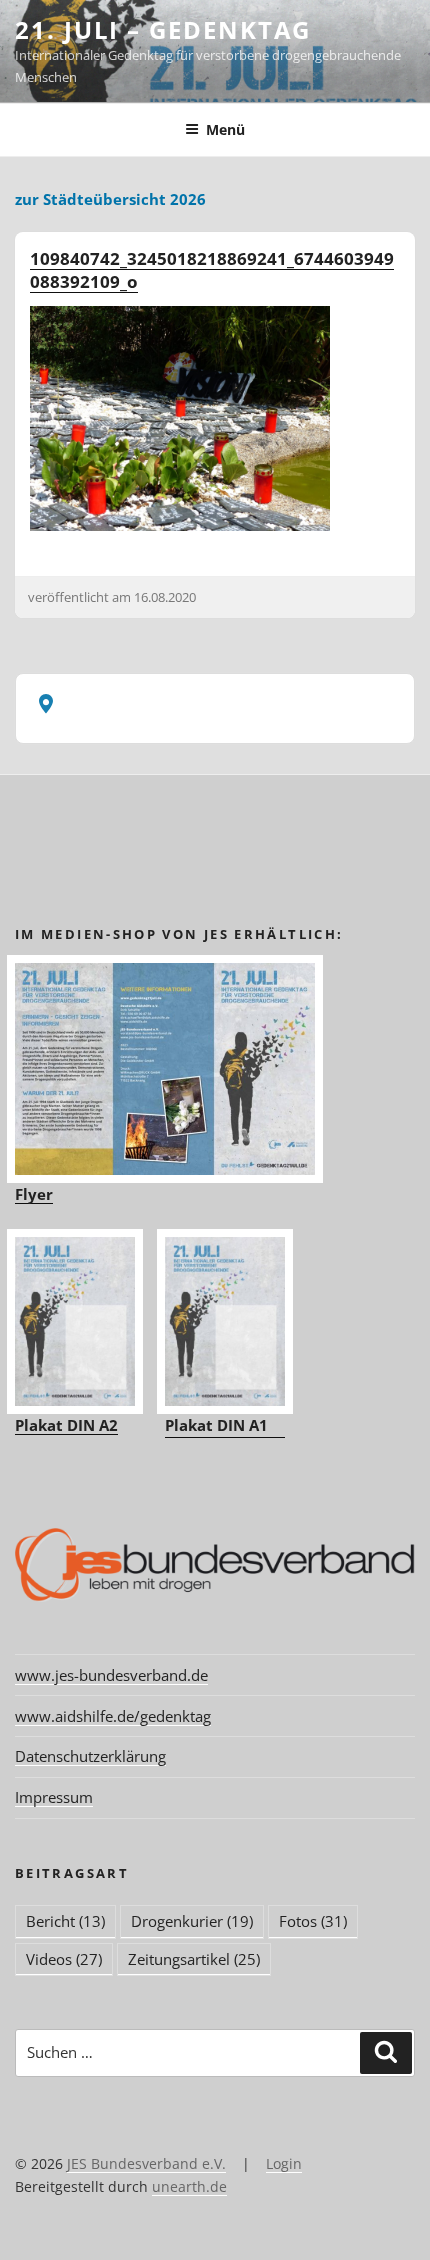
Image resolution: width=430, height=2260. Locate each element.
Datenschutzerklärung (90, 1756)
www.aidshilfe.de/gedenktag (113, 1716)
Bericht (65, 1921)
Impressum (54, 1797)
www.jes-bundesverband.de (111, 1675)
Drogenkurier (192, 1921)
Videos (64, 1959)
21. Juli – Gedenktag (163, 29)
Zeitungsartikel (194, 1959)
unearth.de (189, 2186)
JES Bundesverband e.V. (146, 2163)
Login (284, 2163)
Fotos (313, 1921)
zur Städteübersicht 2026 (110, 199)
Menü (225, 129)
